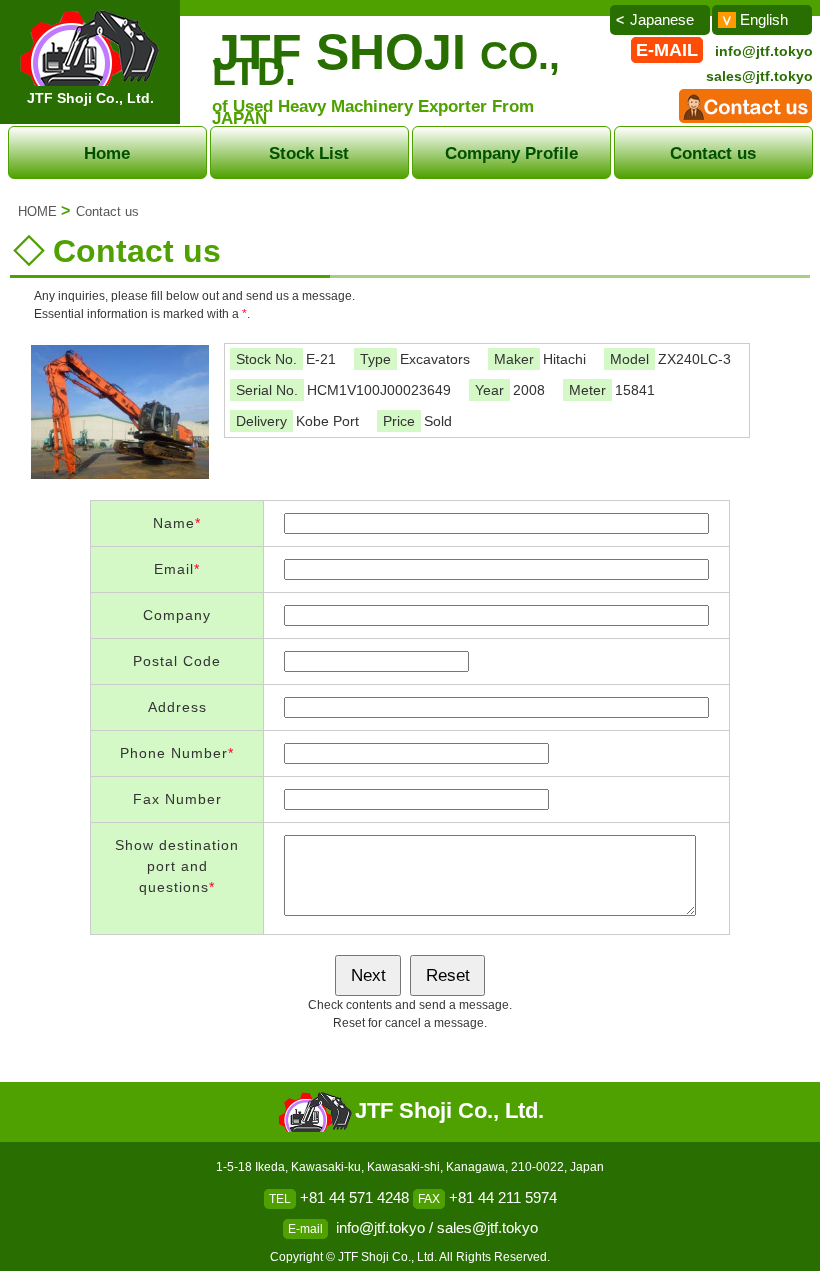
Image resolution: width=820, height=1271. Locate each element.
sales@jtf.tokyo (759, 76)
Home (107, 153)
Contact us (713, 153)
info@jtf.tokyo (764, 51)
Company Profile (511, 153)
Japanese (662, 19)
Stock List (309, 153)
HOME (37, 211)
